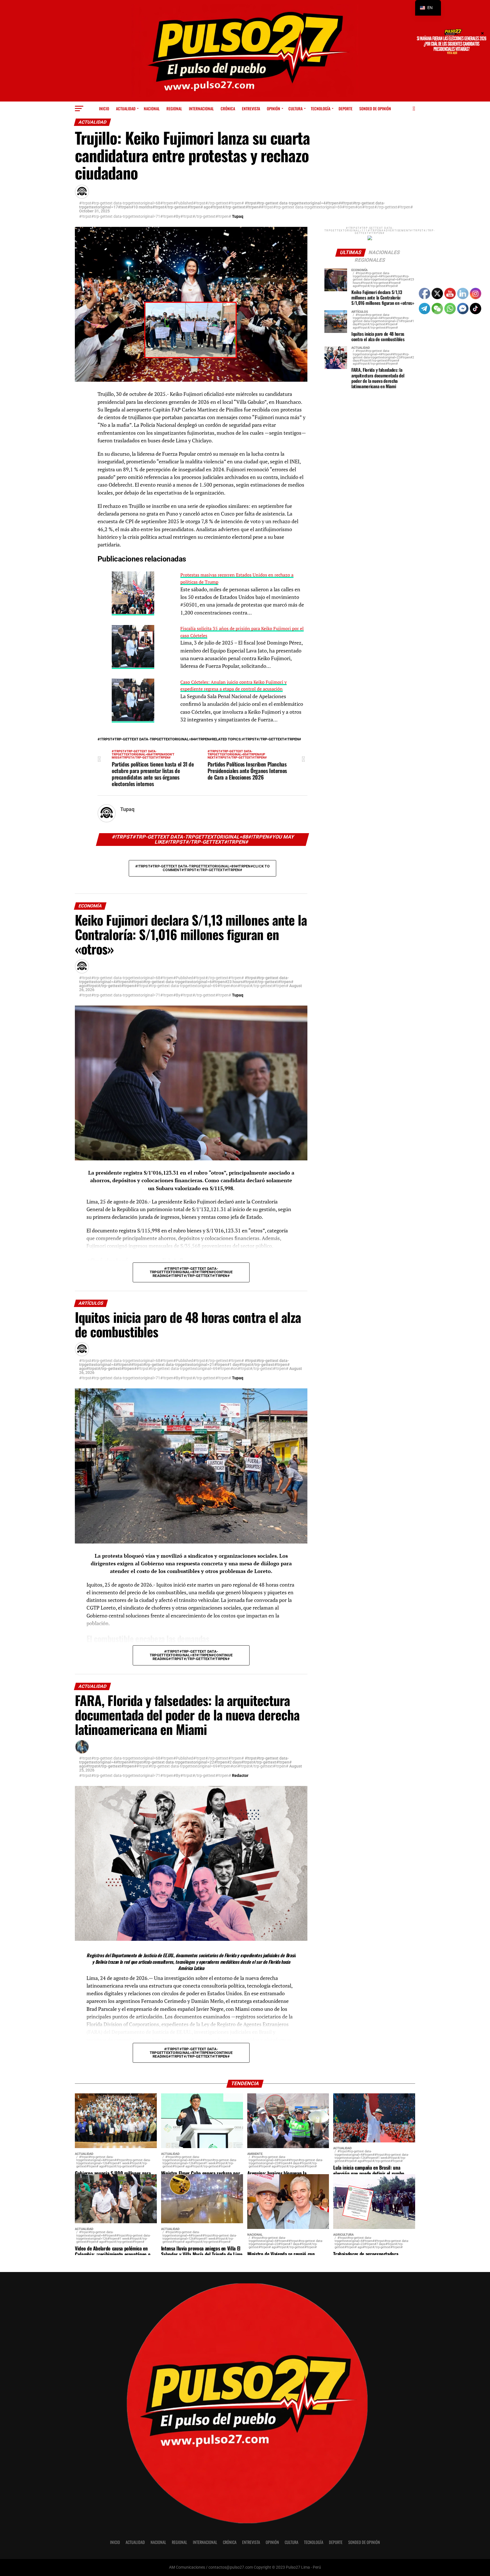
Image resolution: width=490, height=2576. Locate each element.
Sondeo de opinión (375, 108)
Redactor (240, 1775)
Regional (174, 108)
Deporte (346, 108)
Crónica (228, 108)
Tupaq (238, 216)
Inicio (104, 108)
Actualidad (126, 108)
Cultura (295, 108)
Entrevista (251, 108)
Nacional (152, 108)
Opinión (273, 108)
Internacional (201, 108)
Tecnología (321, 108)
